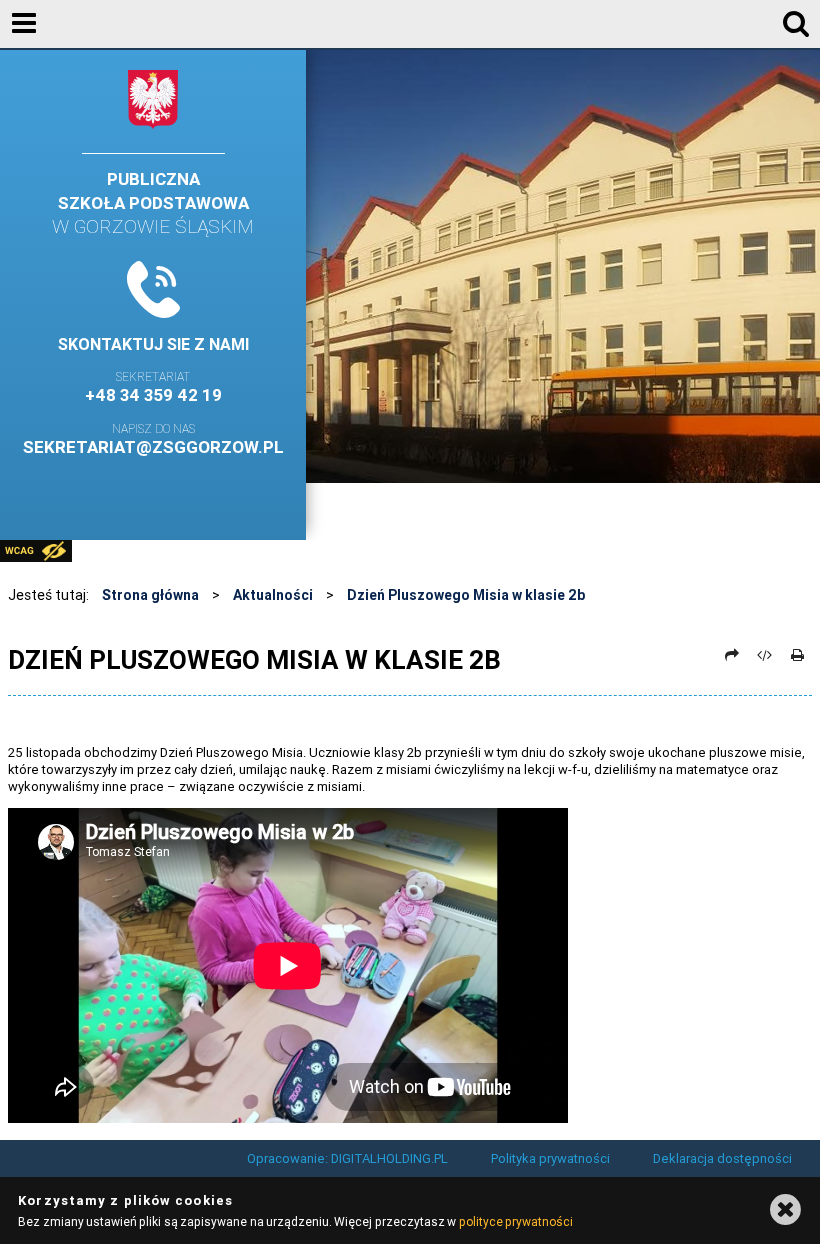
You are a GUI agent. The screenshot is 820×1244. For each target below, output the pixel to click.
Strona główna (150, 595)
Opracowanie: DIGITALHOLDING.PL (347, 1158)
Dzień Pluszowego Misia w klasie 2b (466, 595)
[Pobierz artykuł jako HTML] (765, 655)
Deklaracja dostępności (722, 1158)
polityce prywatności (516, 1221)
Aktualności (273, 595)
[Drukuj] (797, 655)
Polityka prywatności (550, 1158)
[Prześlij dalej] (732, 655)
